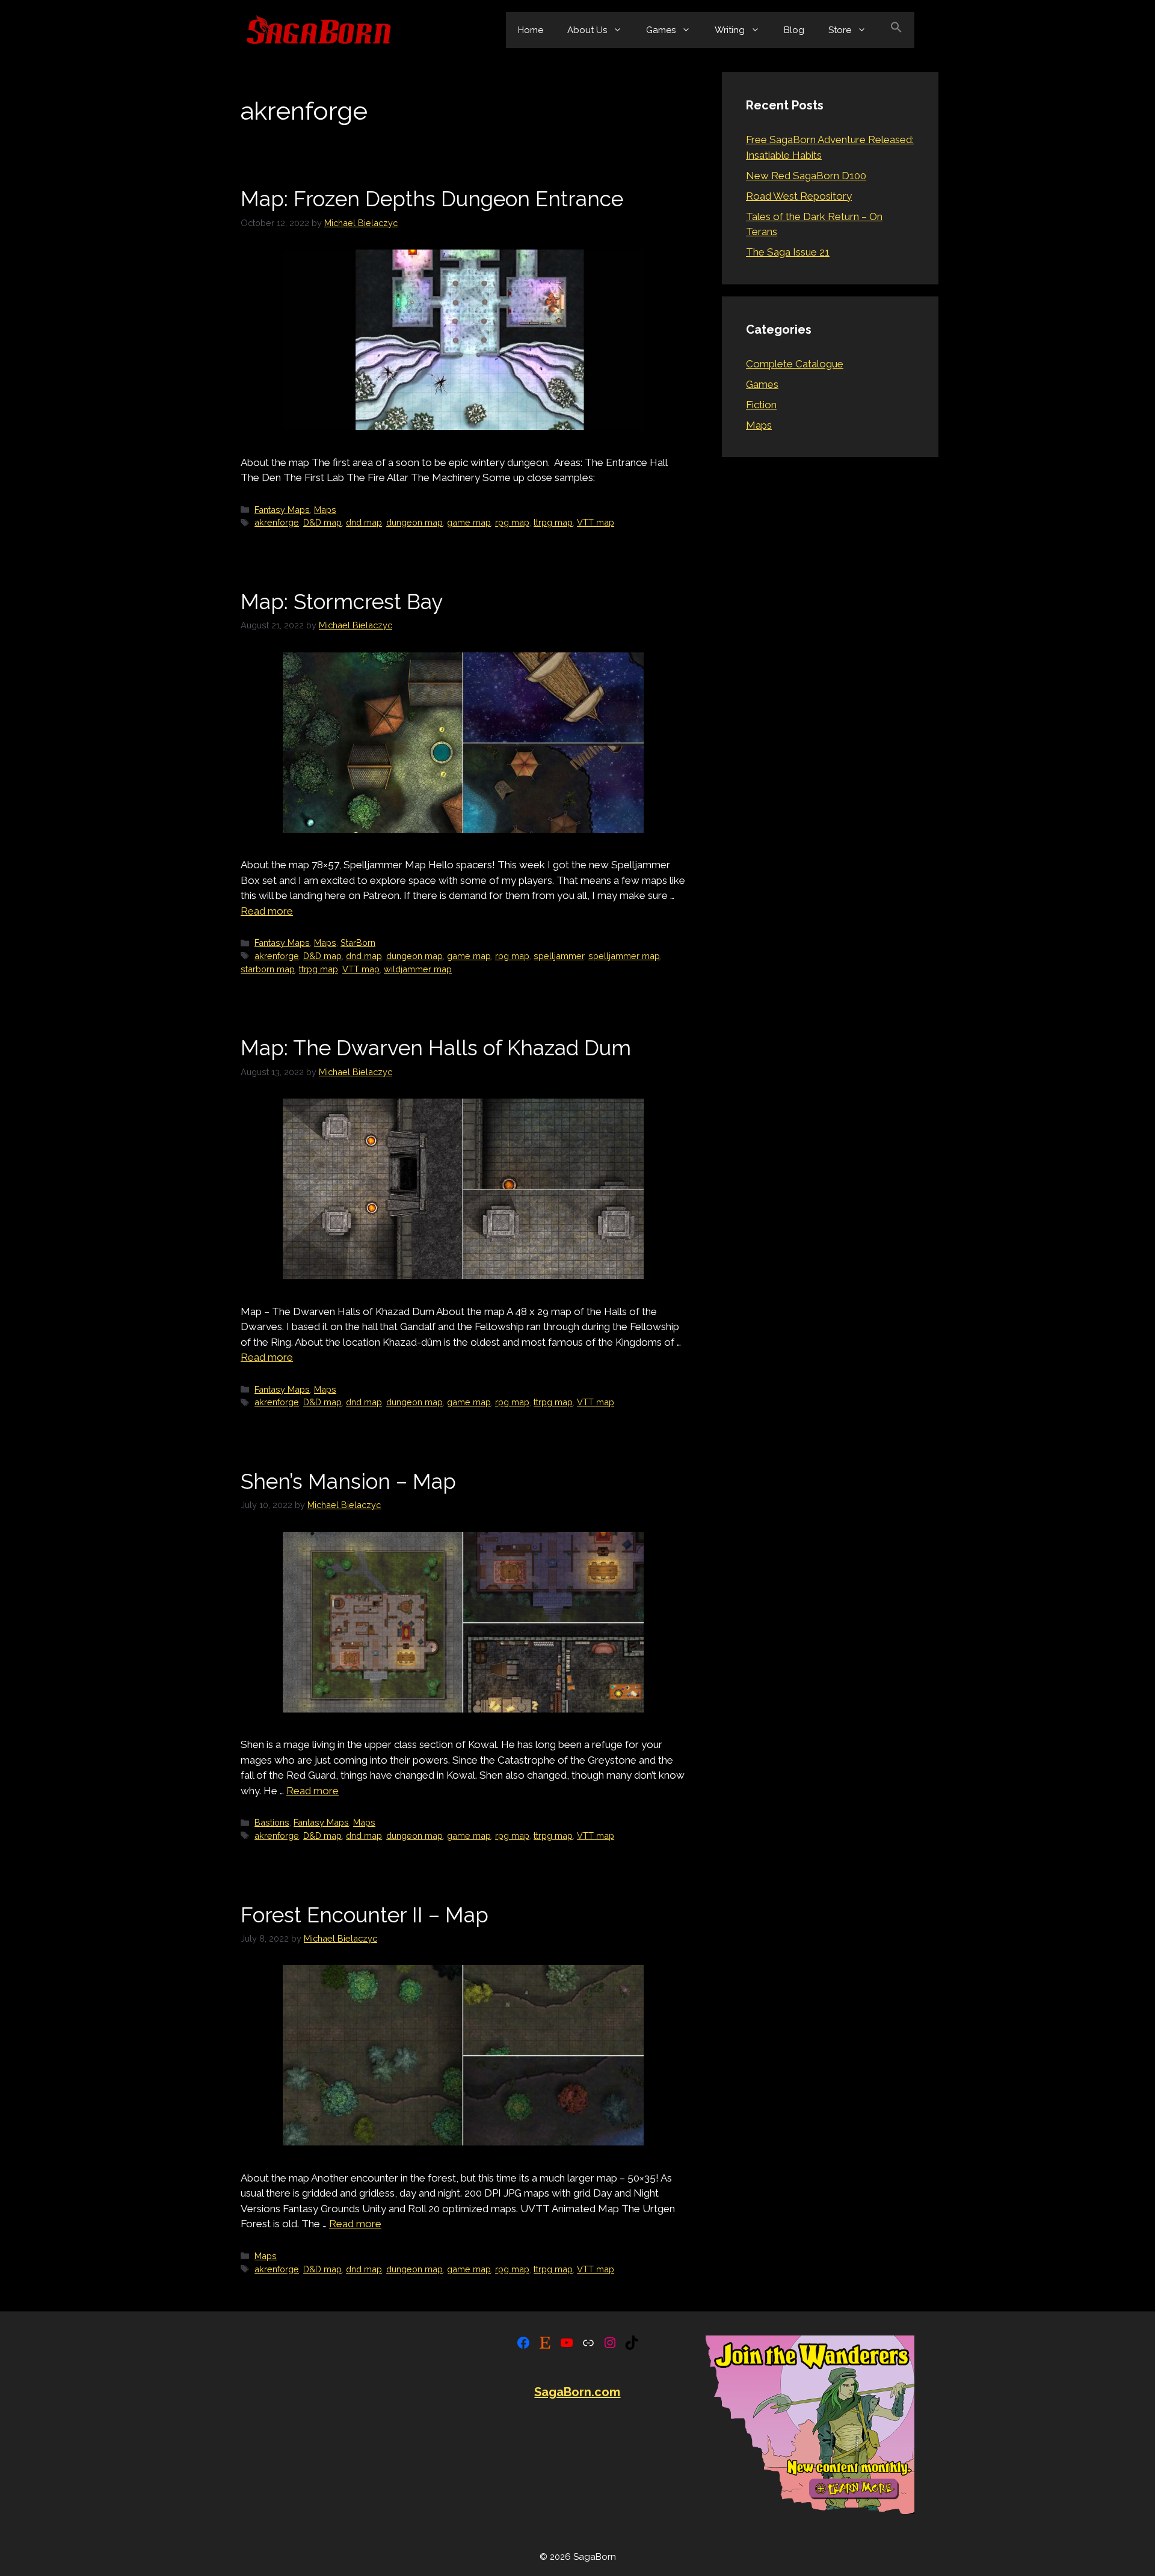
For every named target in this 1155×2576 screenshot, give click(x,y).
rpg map (512, 522)
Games (661, 30)
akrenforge (277, 522)
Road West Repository (799, 196)
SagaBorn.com (577, 2392)
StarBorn (358, 943)
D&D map (322, 522)
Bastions (272, 1822)
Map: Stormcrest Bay (342, 602)
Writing (730, 30)
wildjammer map (418, 969)
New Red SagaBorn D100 (806, 176)
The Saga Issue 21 (788, 252)
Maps (325, 510)
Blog (794, 30)
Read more (267, 911)
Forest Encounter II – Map (365, 1915)
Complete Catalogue (795, 364)
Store (840, 30)
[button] (896, 30)
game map (469, 522)
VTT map (596, 522)
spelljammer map (624, 956)
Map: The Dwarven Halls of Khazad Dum (436, 1048)
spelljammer (559, 956)
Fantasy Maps (282, 510)
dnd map (364, 522)
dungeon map (414, 522)
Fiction (761, 405)
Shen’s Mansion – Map (348, 1481)
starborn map (268, 969)
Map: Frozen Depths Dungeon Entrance (432, 199)
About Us (587, 30)
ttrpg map (553, 522)
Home (531, 30)
